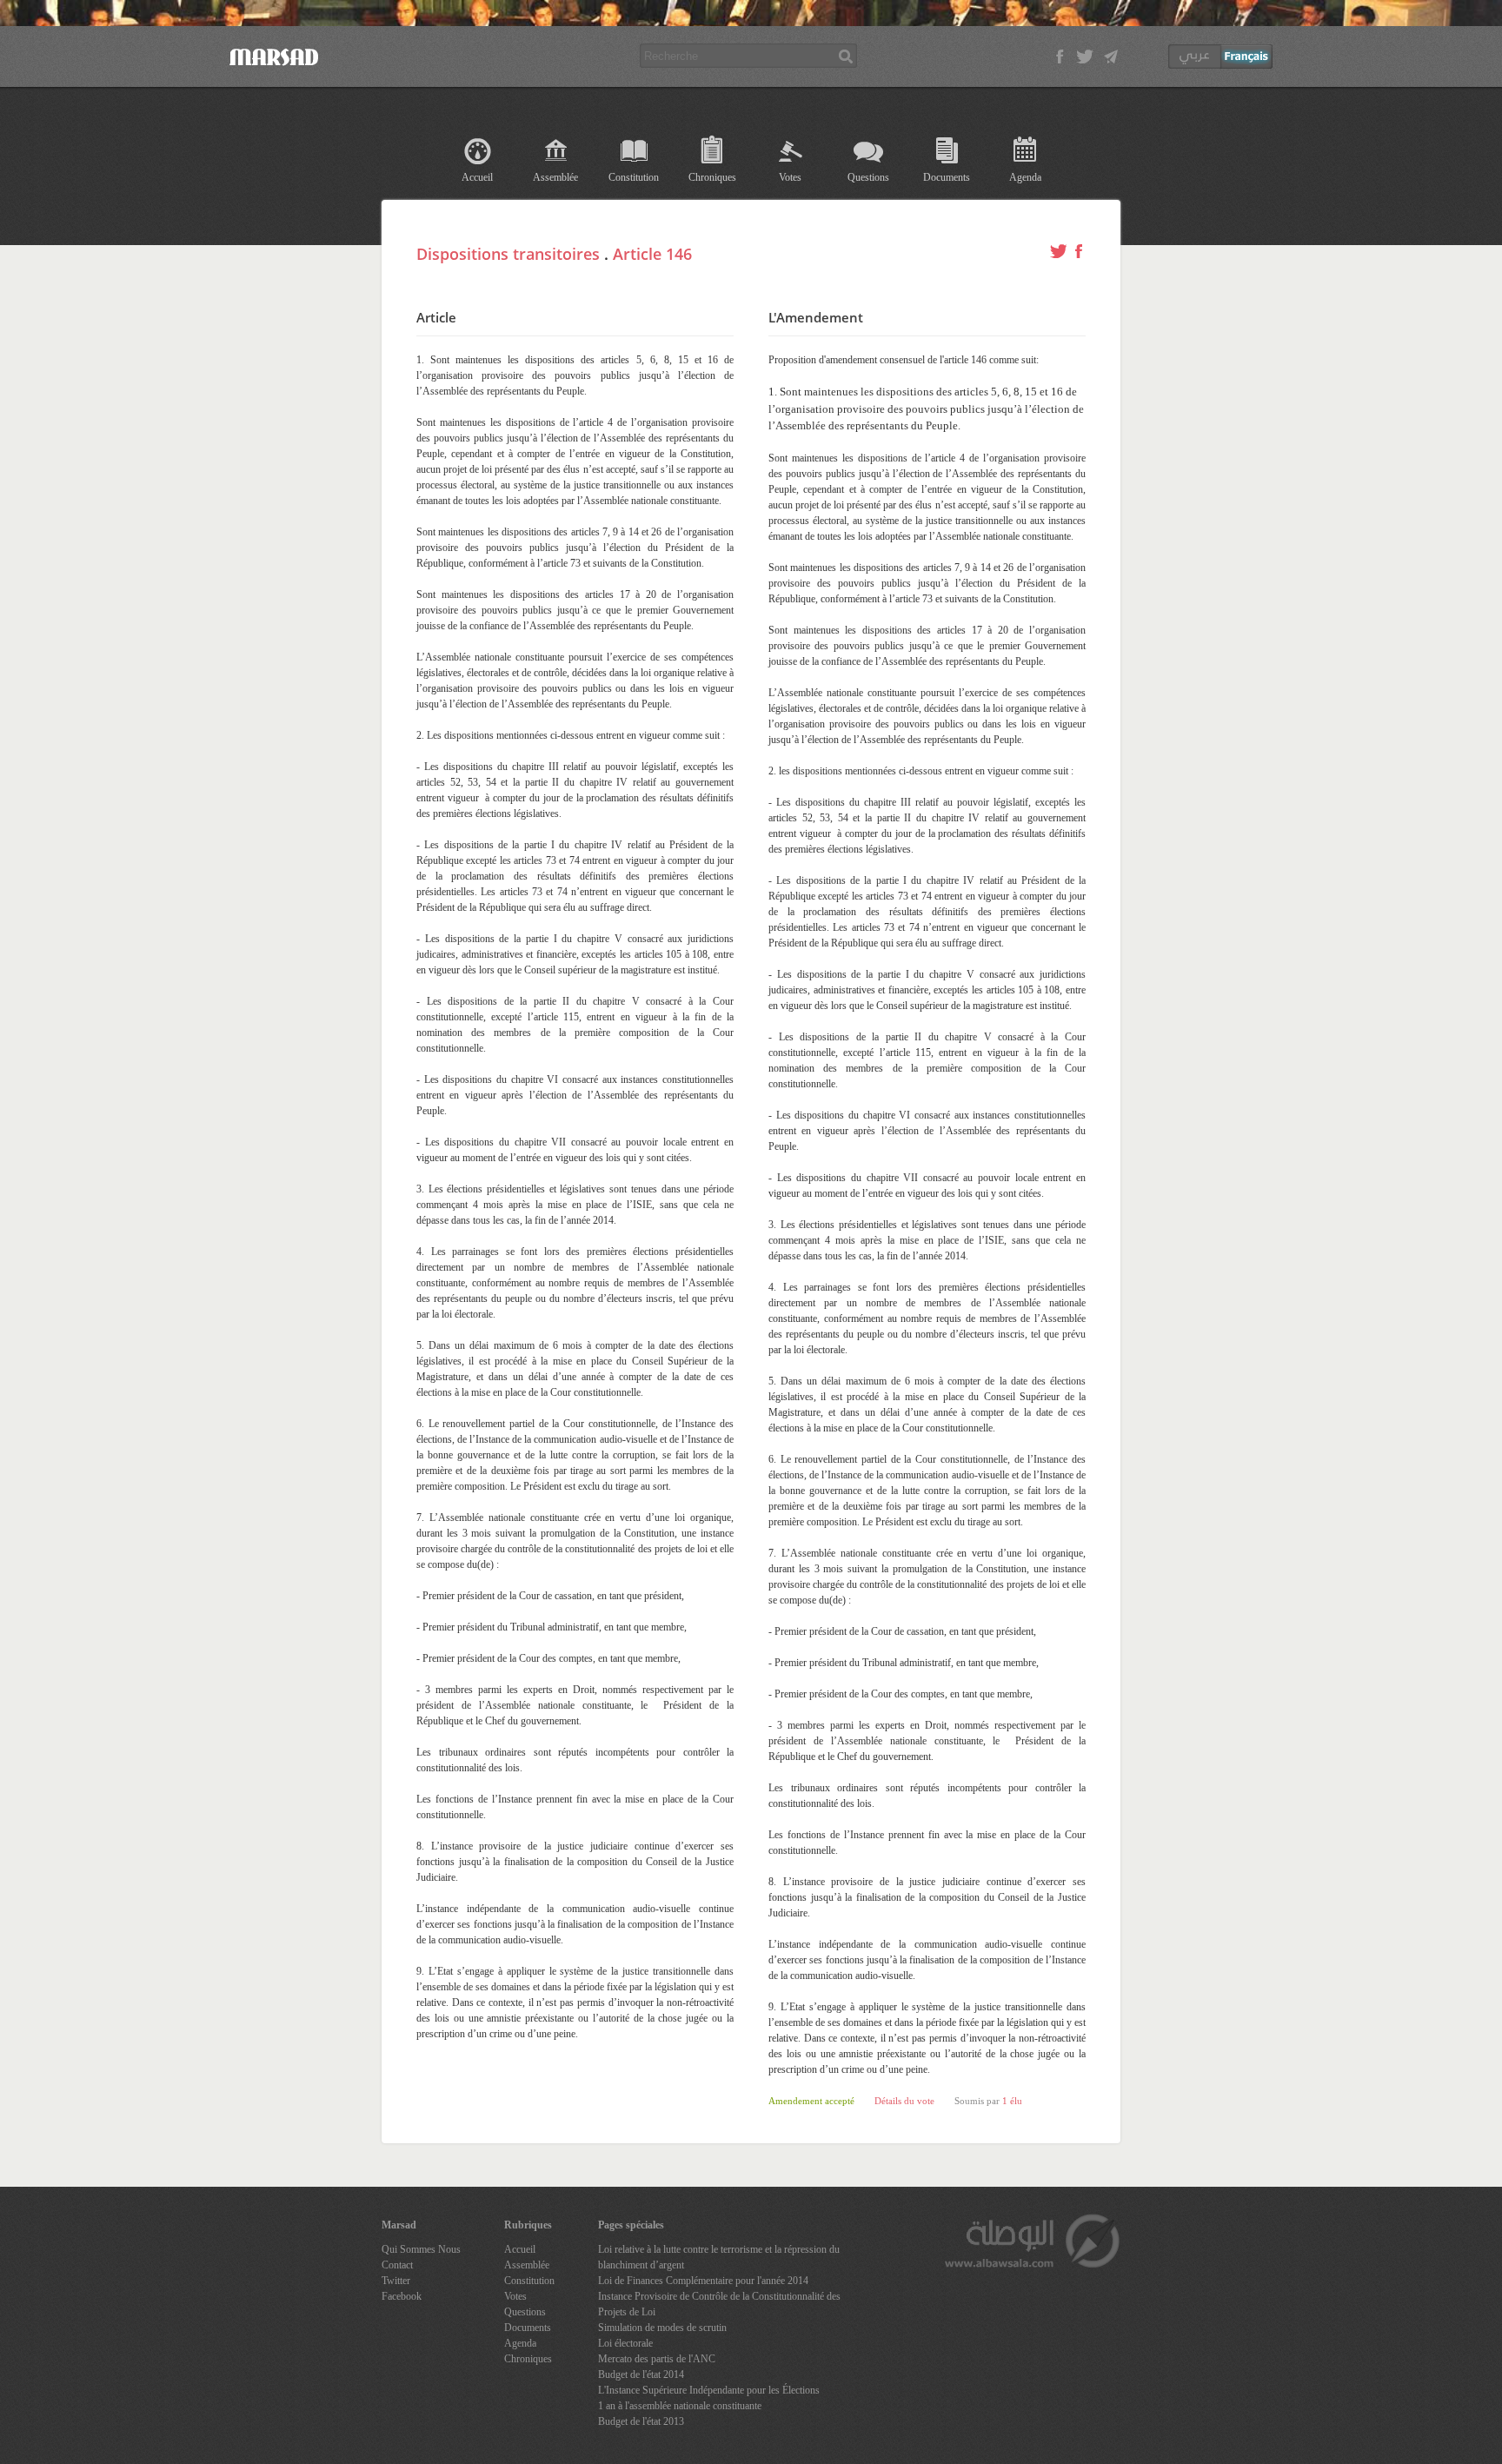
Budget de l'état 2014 (641, 2374)
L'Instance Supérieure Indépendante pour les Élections (709, 2390)
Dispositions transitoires (508, 254)
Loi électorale (625, 2343)
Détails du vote (904, 2101)
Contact (397, 2265)
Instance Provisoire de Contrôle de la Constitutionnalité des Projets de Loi (719, 2304)
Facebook (402, 2296)
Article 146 (652, 254)
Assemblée (555, 177)
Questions (868, 177)
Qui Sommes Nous (421, 2249)
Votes (790, 177)
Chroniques (712, 177)
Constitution (634, 177)
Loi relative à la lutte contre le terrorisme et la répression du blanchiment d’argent (719, 2257)
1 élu (1012, 2101)
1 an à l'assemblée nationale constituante (680, 2406)
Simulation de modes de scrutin (662, 2328)
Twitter (396, 2281)
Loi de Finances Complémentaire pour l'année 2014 (703, 2281)
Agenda (1025, 177)
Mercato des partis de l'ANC (657, 2359)
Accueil (477, 177)
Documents (947, 177)
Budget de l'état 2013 (641, 2421)
